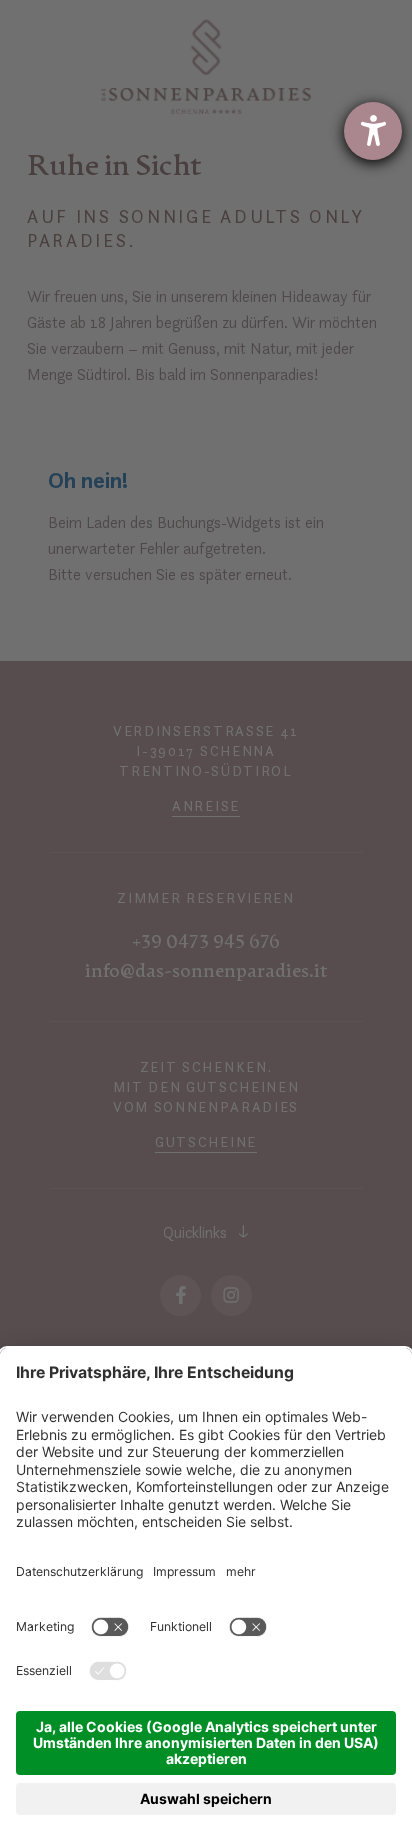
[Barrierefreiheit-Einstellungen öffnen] (373, 131)
